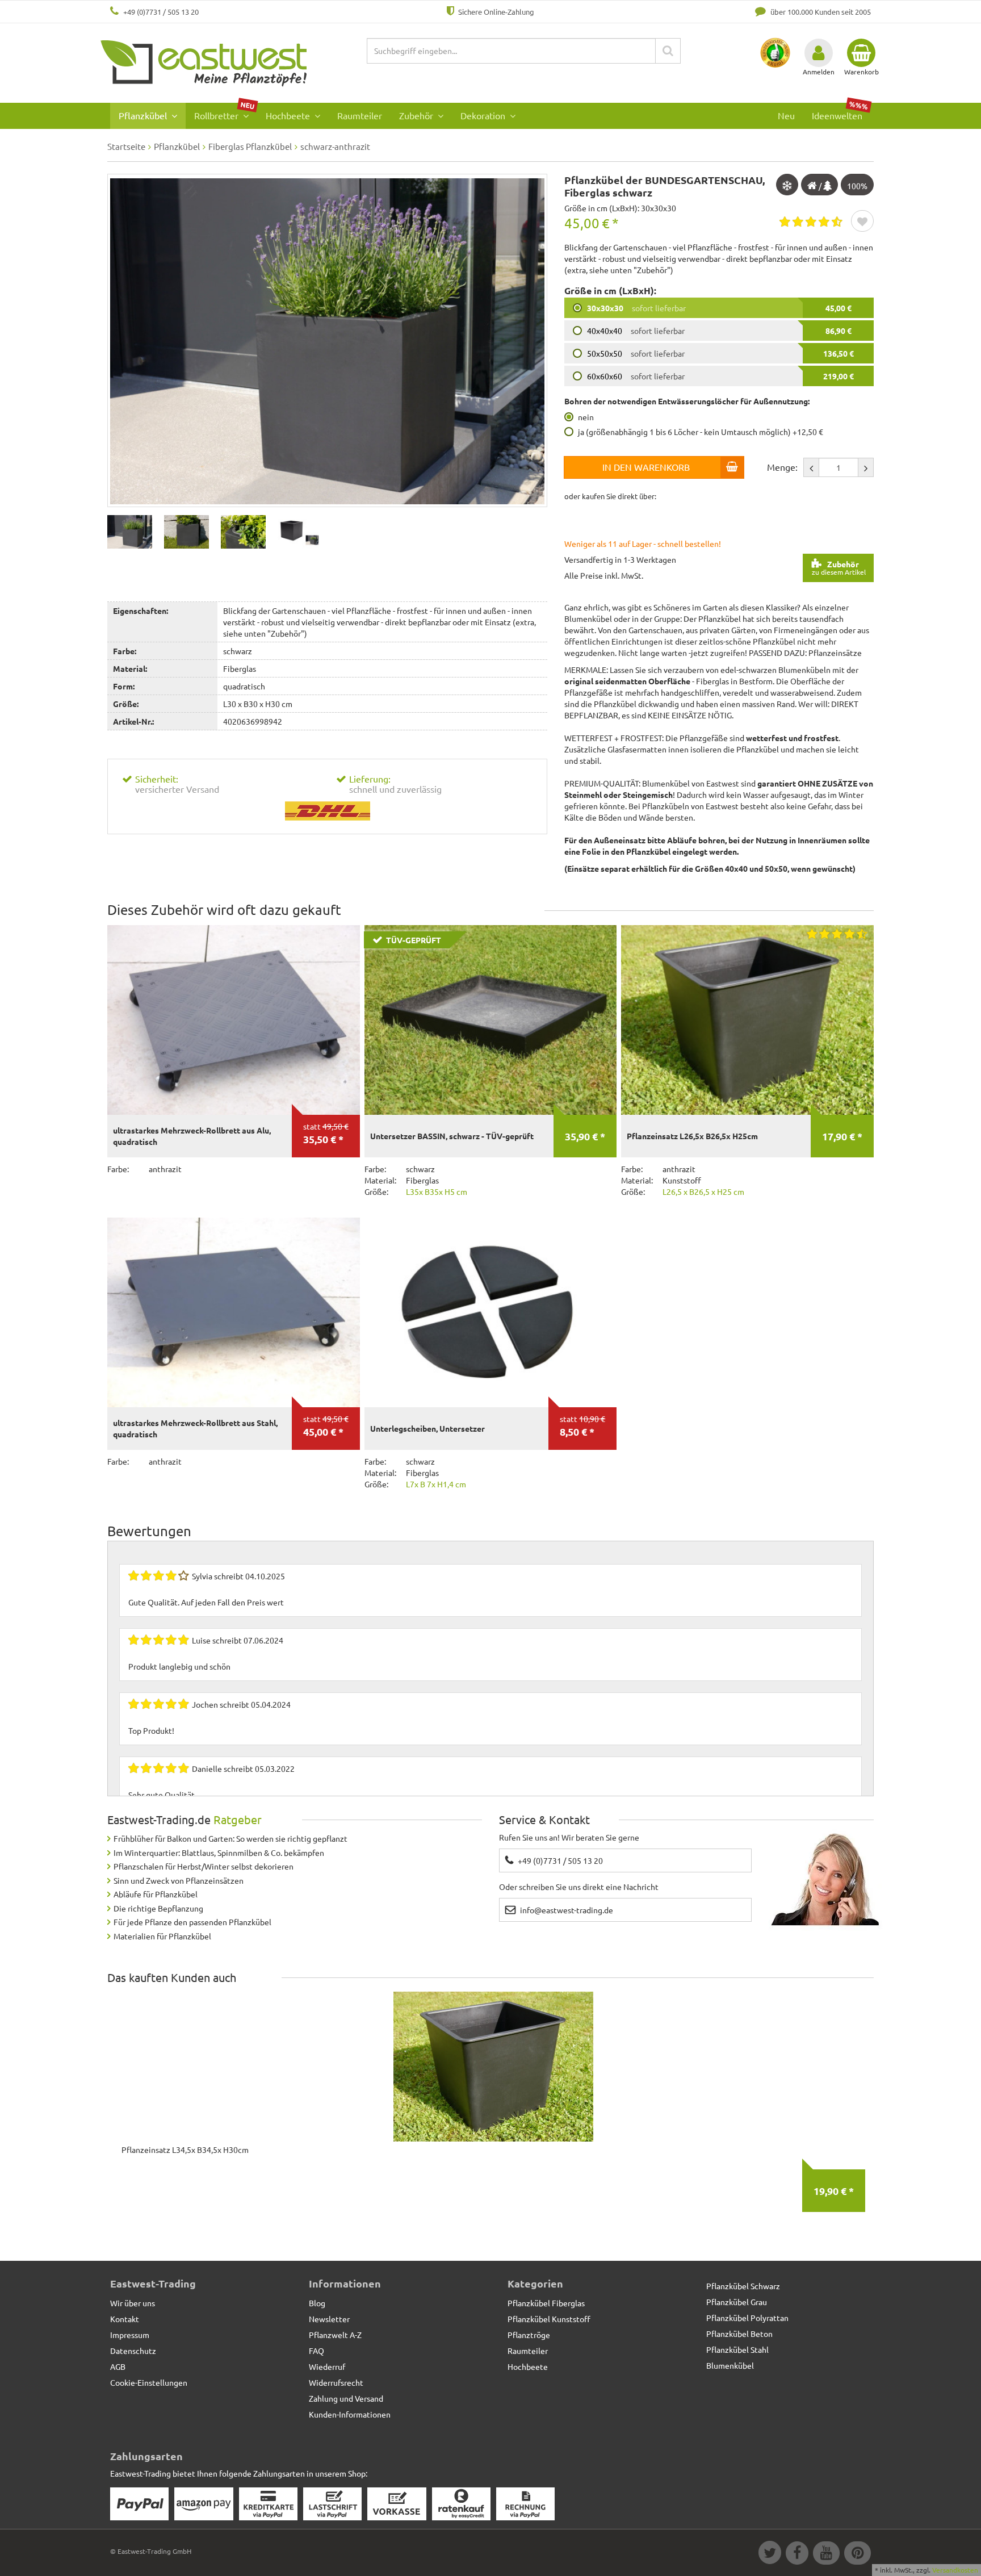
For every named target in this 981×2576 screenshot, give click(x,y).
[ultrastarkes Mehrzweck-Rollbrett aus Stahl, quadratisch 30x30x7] (234, 1312)
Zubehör (417, 115)
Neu (786, 115)
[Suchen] (668, 51)
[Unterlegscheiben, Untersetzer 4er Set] (491, 1312)
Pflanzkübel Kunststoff (549, 2319)
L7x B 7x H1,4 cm (436, 1484)
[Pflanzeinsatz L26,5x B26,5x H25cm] (747, 1020)
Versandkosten (955, 2570)
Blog (317, 2303)
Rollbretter (225, 112)
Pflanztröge (529, 2335)
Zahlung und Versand (346, 2398)
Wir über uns (133, 2303)
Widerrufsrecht (336, 2382)
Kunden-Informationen (350, 2414)
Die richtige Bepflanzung (158, 1908)
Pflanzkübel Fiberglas (546, 2303)
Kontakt (125, 2319)
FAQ (316, 2351)
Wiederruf (327, 2366)
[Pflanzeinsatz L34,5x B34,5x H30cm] (493, 2067)
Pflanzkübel (144, 115)
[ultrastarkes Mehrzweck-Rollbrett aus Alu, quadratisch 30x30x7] (234, 1020)
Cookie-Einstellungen (149, 2382)
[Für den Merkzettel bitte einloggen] (862, 222)
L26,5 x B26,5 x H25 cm (703, 1191)
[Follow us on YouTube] (826, 2554)
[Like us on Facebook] (796, 2554)
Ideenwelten (840, 112)
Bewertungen (149, 1531)
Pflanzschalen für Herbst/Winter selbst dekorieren (204, 1866)
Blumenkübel (730, 2365)
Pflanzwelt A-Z (335, 2335)
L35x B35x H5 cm (437, 1191)
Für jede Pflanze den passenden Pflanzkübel (192, 1922)
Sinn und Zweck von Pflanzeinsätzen (179, 1880)
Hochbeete (289, 115)
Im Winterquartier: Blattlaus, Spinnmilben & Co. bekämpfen (219, 1852)
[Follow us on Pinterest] (856, 2554)
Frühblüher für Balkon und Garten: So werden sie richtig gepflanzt (230, 1838)
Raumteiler (360, 115)
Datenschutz (133, 2351)
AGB (118, 2366)
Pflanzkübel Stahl (737, 2349)
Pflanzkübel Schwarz (743, 2286)
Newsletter (329, 2319)
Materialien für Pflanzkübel (162, 1936)
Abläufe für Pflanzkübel (156, 1894)
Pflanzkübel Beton (739, 2334)
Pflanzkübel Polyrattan (747, 2318)
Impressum (130, 2335)
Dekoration (484, 115)
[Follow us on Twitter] (769, 2554)
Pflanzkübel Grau (737, 2302)
